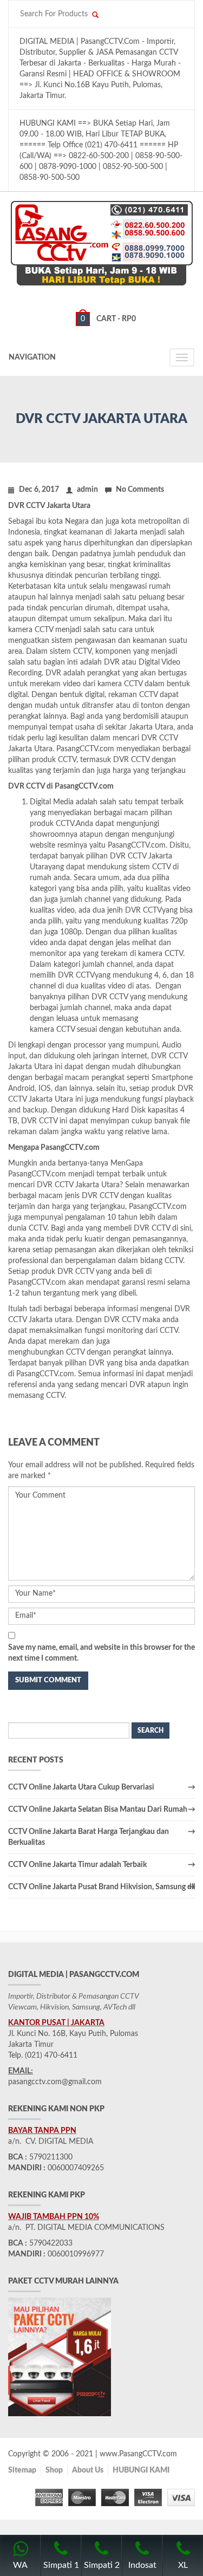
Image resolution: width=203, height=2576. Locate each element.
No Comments (140, 490)
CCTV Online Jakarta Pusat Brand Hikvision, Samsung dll (101, 1887)
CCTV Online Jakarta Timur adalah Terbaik (77, 1865)
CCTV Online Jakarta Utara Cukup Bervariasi (81, 1787)
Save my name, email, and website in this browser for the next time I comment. (101, 1653)
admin (87, 490)
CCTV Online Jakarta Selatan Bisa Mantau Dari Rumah (98, 1810)
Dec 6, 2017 (39, 490)
